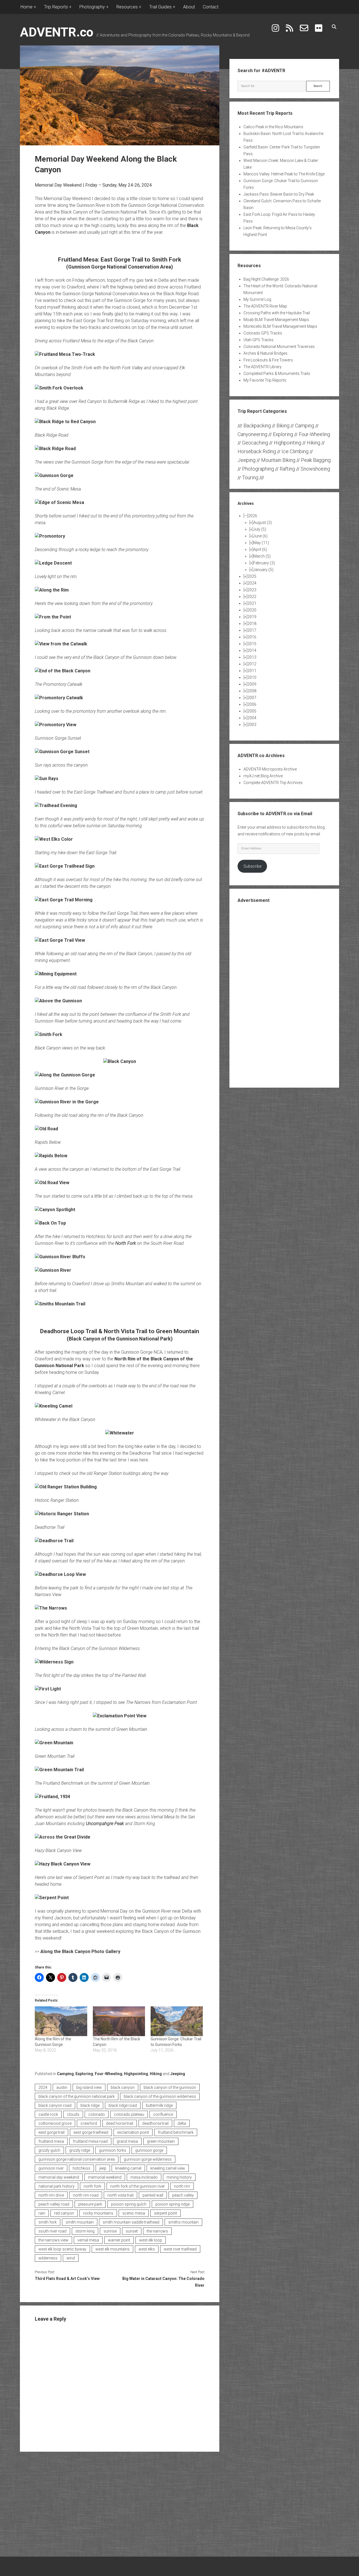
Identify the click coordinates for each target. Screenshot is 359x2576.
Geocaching (255, 443)
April (260, 549)
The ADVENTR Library (263, 367)
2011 (252, 671)
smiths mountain (183, 2222)
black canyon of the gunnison (170, 2087)
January (263, 570)
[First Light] (48, 1689)
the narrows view (53, 2240)
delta (182, 2123)
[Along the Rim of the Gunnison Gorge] (61, 2021)
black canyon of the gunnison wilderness (160, 2096)
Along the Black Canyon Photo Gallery (80, 1952)
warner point (119, 2240)
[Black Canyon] (120, 1061)
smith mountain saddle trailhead (131, 2222)
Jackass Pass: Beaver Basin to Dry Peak (279, 194)
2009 (252, 684)
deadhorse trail (155, 2123)
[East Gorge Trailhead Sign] (65, 866)
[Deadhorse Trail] (54, 1541)
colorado (97, 2114)
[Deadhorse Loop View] (60, 1574)
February (264, 563)
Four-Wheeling (109, 2074)
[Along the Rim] (52, 590)
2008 (252, 691)
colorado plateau (129, 2114)
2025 (252, 576)
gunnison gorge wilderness (148, 2159)
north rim (182, 2186)
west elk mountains (112, 2249)
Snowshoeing (315, 469)
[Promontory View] (56, 725)
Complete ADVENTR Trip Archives (273, 783)
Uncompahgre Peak (105, 1824)
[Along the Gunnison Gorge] (65, 1075)
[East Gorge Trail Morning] (64, 900)
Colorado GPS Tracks (263, 333)
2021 (252, 603)
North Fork (126, 1243)
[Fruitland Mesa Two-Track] (65, 354)
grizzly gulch (49, 2150)
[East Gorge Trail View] (60, 940)
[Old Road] (46, 1129)
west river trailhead (180, 2249)
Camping (65, 2074)
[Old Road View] (52, 1183)
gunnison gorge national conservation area (77, 2159)
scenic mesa (134, 2213)
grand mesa (127, 2141)
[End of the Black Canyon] (63, 671)
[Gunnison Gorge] (54, 475)
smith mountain (80, 2222)
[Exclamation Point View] (120, 1716)
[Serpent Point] (52, 1898)
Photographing (258, 469)
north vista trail (120, 2195)
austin (62, 2087)
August (263, 522)
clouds (73, 2114)
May (261, 543)
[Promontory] (50, 536)
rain (42, 2213)
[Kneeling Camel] (54, 1406)
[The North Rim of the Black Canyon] (119, 2021)
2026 (253, 516)
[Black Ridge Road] (55, 449)
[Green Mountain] (54, 1743)
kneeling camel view (168, 2168)
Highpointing (136, 2074)
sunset (132, 2231)
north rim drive (51, 2195)
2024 (43, 2087)
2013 (252, 657)
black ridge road (123, 2105)
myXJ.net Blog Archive (263, 776)
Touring (250, 477)
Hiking (156, 2074)
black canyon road (55, 2105)
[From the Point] (53, 617)
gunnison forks (113, 2150)
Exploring (84, 2074)
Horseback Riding (257, 451)
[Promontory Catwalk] (59, 698)
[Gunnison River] (53, 1270)
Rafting (287, 469)
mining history (179, 2177)
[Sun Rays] (47, 779)
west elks (147, 2249)
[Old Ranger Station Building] (66, 1487)
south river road (52, 2231)
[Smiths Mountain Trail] (60, 1304)
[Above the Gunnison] (58, 1001)
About (189, 7)
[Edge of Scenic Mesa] (59, 502)
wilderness (48, 2258)
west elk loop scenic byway (62, 2249)
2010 (252, 677)
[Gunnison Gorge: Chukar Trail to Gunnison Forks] (177, 2021)
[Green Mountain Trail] (59, 1770)
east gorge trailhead (91, 2132)
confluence (163, 2114)
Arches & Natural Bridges (265, 353)
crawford (89, 2123)
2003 (252, 725)
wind (71, 2258)
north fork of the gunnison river (138, 2186)
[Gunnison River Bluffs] (60, 1257)
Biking (283, 426)
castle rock (48, 2114)
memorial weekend (105, 2177)
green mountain (161, 2141)
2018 (252, 624)
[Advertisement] (284, 995)
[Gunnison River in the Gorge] (67, 1102)
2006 (252, 704)
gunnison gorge (149, 2150)
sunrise (110, 2231)
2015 (252, 644)
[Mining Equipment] (56, 974)
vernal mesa (88, 2240)
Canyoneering (252, 434)
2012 (252, 664)
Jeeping (178, 2074)
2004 (252, 718)
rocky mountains (98, 2213)
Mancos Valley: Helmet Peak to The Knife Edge (284, 174)
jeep (103, 2168)
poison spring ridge (172, 2204)
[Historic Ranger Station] (62, 1514)
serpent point (165, 2213)
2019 (252, 617)
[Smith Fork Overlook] (59, 388)
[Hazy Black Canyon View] (63, 1864)
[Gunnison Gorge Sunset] (62, 752)
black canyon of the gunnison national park (77, 2096)
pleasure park (90, 2204)
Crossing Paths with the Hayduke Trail (277, 313)
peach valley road (54, 2204)
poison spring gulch (129, 2204)
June (260, 536)
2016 (252, 637)
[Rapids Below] (51, 1156)
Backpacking (257, 426)
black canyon (123, 2087)
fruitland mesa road (90, 2141)
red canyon (64, 2213)
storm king (85, 2231)
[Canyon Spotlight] (55, 1210)
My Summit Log (257, 299)
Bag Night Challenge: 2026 (266, 279)
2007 (252, 698)
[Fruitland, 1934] (52, 1797)
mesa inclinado (144, 2177)
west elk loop (151, 2240)
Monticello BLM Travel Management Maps (280, 326)
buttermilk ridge (159, 2105)
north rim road (86, 2195)
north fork (92, 2186)
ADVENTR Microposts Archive (270, 769)
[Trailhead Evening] (56, 805)
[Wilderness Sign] (54, 1662)
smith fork (48, 2222)
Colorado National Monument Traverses (279, 347)
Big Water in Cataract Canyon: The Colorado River (163, 2282)
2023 (252, 590)
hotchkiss (81, 2168)
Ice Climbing (295, 451)
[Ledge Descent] (53, 563)
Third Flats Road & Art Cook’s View (67, 2279)
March (262, 556)
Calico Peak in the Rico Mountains (273, 127)
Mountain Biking (278, 460)
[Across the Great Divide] (63, 1837)
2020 (252, 610)
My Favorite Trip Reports (265, 380)
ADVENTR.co (57, 32)
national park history (57, 2186)
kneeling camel (128, 2168)
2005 (252, 711)
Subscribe (252, 866)
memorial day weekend (59, 2177)
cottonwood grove (55, 2123)
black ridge (90, 2105)
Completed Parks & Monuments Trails (277, 373)
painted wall (153, 2195)
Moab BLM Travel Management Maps (276, 320)
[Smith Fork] (49, 1034)
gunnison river (51, 2168)
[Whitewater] (120, 1433)
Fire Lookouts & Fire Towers (268, 360)
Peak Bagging (316, 460)
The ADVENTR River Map (265, 306)
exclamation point (133, 2132)
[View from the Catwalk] (61, 644)
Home (27, 7)
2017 (252, 630)
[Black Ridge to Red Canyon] (65, 422)
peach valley (183, 2195)
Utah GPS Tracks (258, 340)
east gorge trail (51, 2132)
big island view (89, 2087)
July (260, 529)
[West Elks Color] (54, 839)
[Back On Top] (50, 1223)
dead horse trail (120, 2123)
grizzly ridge (80, 2150)
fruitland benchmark (176, 2132)
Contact (211, 7)
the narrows (157, 2231)
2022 (252, 597)
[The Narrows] (51, 1608)
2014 (252, 650)
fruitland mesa (51, 2141)
